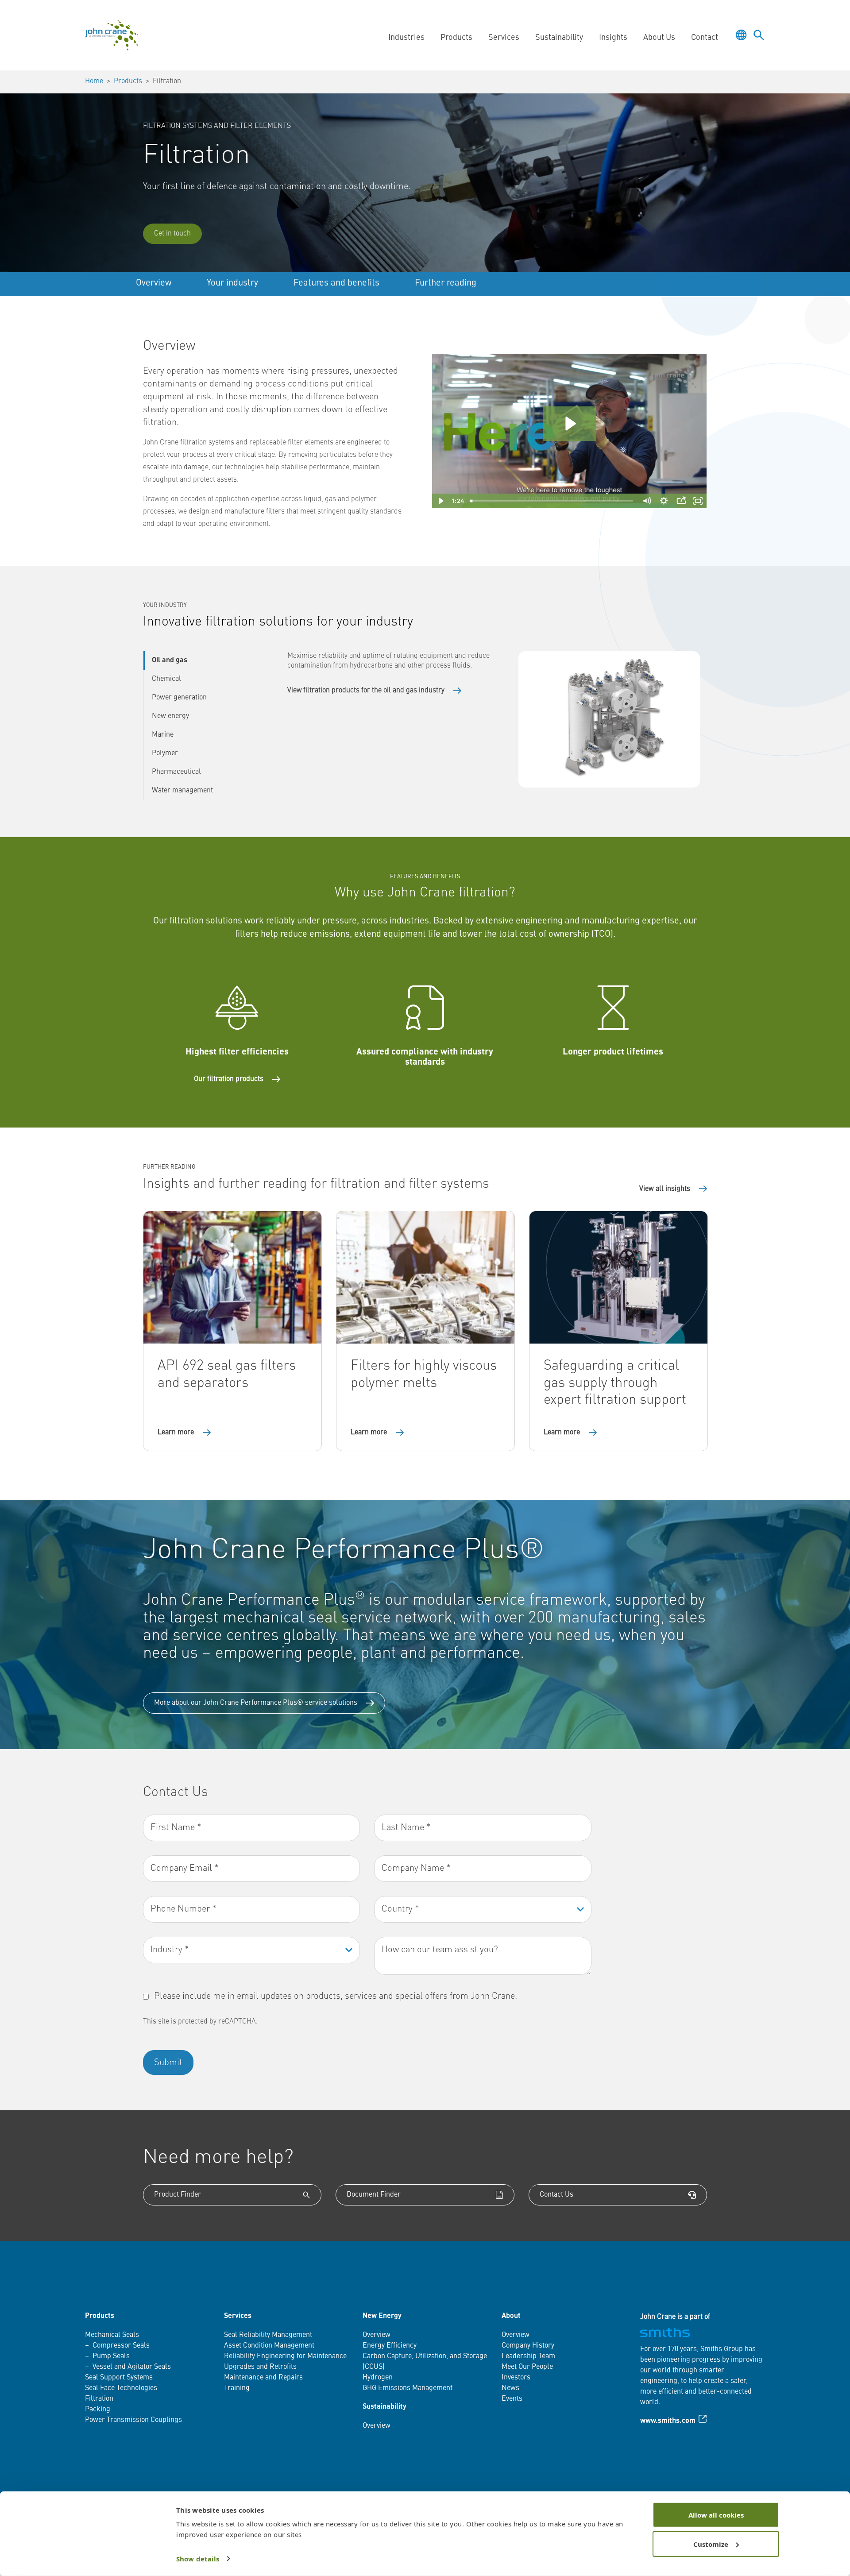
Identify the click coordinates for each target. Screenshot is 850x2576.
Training (237, 2388)
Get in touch (172, 234)
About (511, 2316)
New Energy (382, 2316)
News (510, 2388)
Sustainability (384, 2407)
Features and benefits (336, 283)
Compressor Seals (121, 2346)
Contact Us (556, 2195)
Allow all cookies (716, 2515)
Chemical (166, 679)
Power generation (179, 698)
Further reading (446, 283)
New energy (170, 716)
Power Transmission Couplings (133, 2420)
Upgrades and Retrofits (260, 2367)
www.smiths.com (668, 2421)
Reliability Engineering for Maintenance (285, 2356)
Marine (163, 735)
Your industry (232, 283)
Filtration (99, 2399)
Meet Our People (527, 2367)
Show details (198, 2559)
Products (128, 81)
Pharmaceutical (176, 772)
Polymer (165, 753)
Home (94, 81)
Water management (182, 791)
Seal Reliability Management (268, 2335)
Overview (154, 283)
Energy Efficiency (390, 2346)
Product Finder (178, 2195)
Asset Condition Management (269, 2346)
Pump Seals (111, 2356)
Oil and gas (170, 660)
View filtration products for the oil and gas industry (366, 691)
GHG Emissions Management (408, 2388)
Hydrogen (378, 2378)
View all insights (665, 1189)
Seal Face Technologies (121, 2388)
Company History (528, 2346)
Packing (98, 2410)
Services (238, 2316)
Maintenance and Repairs (263, 2378)
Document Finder (374, 2195)
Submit (168, 2063)
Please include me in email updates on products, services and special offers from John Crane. (336, 1997)
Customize (711, 2544)
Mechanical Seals (112, 2335)
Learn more (176, 1433)
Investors (516, 2378)
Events (512, 2399)
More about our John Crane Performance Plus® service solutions (256, 1703)
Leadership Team (528, 2356)
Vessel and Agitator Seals (132, 2367)
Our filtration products (229, 1079)
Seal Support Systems (119, 2378)
